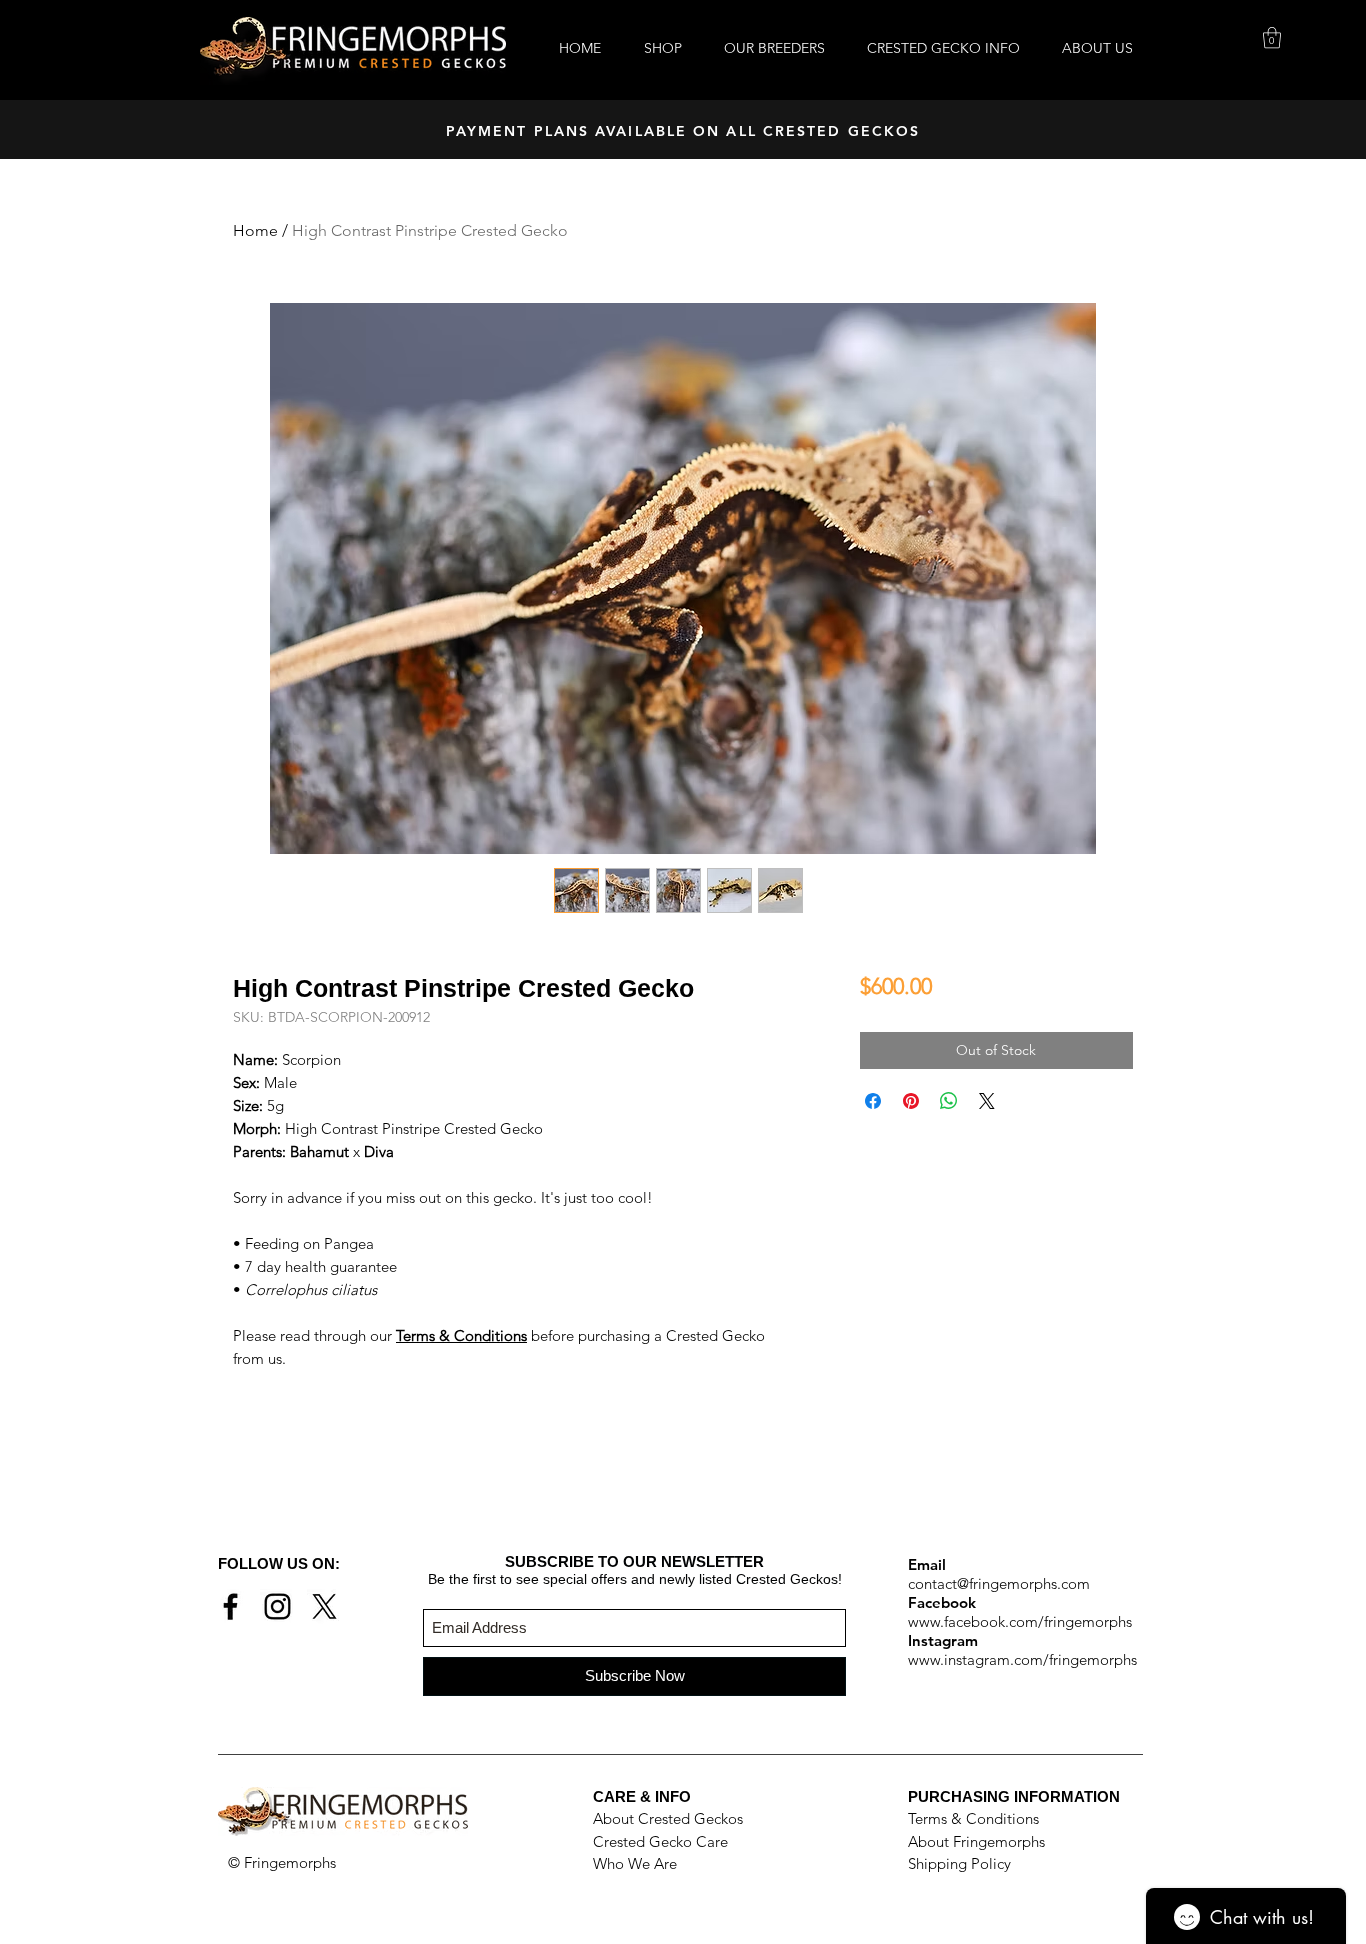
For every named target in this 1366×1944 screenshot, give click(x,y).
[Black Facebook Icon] (230, 1606)
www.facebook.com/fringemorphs (1020, 1621)
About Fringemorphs (976, 1841)
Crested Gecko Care (660, 1841)
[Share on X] (987, 1101)
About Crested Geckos (668, 1818)
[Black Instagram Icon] (277, 1606)
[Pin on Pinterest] (911, 1101)
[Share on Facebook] (873, 1101)
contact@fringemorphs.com (999, 1583)
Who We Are (635, 1863)
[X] (324, 1606)
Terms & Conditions (973, 1818)
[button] (1272, 37)
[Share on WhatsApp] (949, 1101)
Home (255, 230)
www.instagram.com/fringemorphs (1022, 1659)
